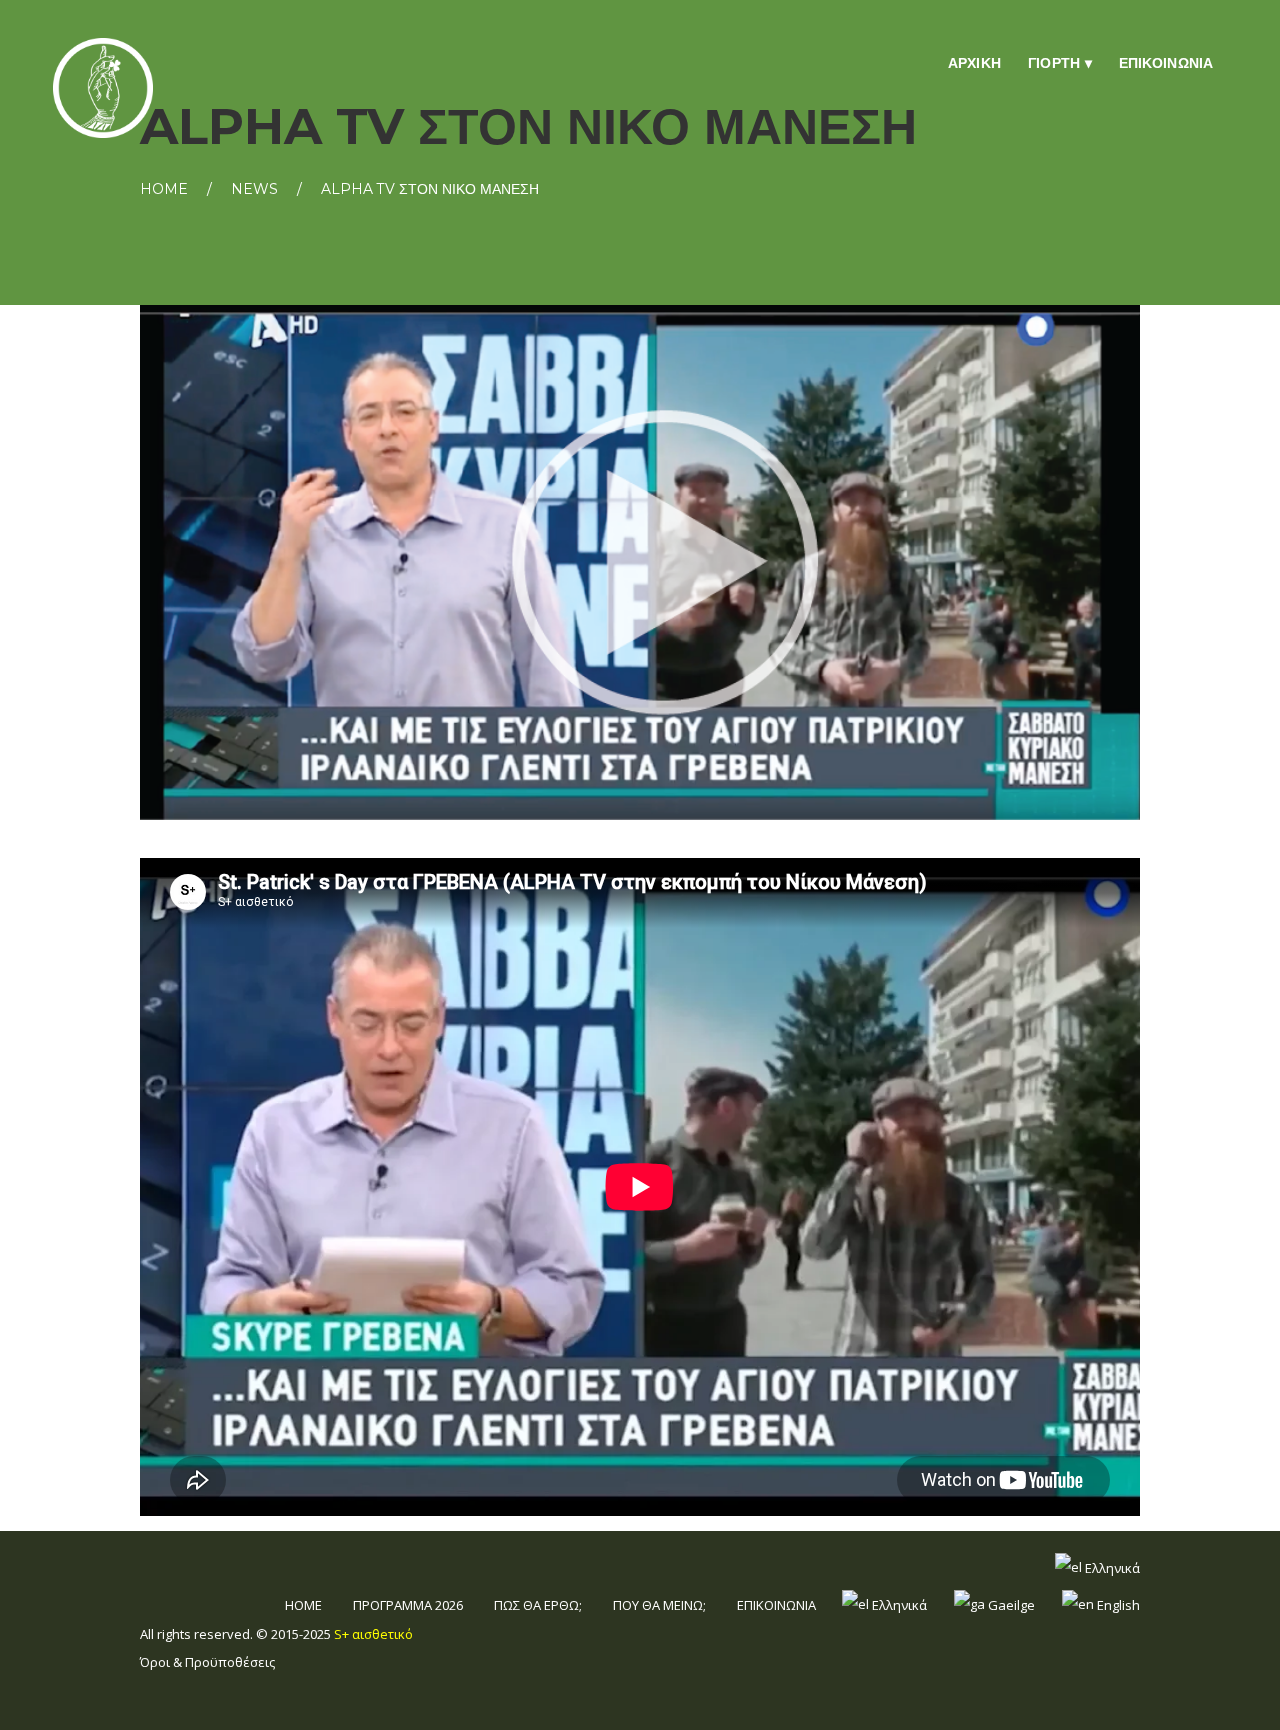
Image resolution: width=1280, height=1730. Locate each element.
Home (164, 189)
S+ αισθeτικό (373, 1634)
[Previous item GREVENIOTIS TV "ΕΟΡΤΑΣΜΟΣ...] (390, 563)
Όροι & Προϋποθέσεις (207, 1662)
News (254, 189)
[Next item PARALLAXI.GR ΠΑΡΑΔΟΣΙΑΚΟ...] (890, 563)
